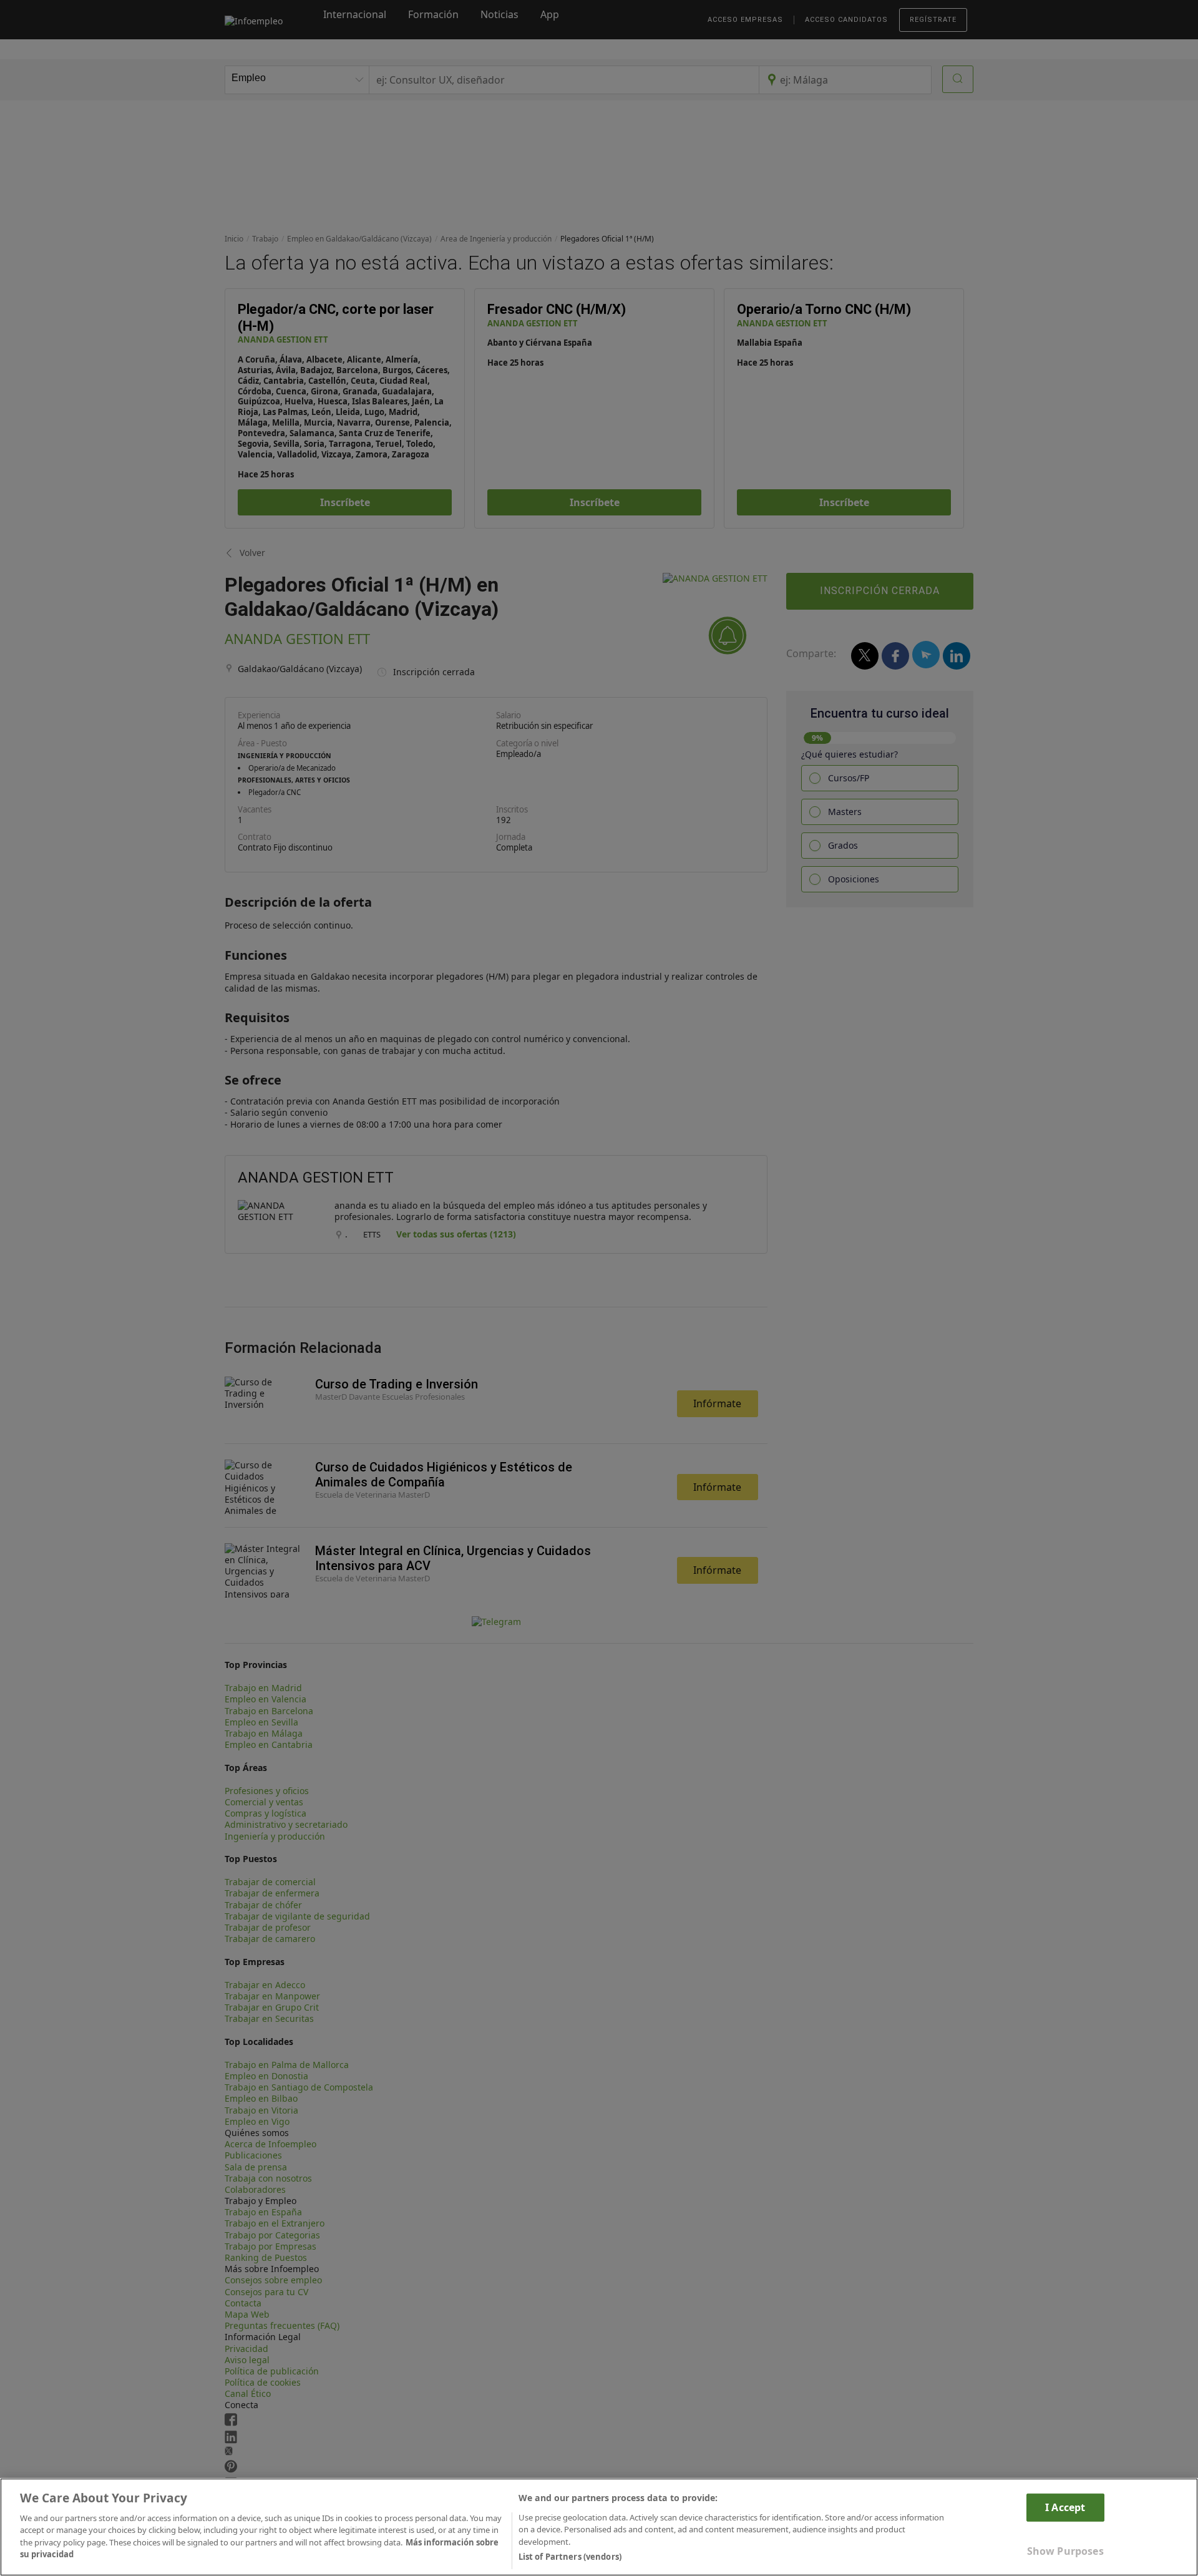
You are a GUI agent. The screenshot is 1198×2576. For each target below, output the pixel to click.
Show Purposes (1065, 2551)
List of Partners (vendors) (570, 2557)
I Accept (1065, 2507)
